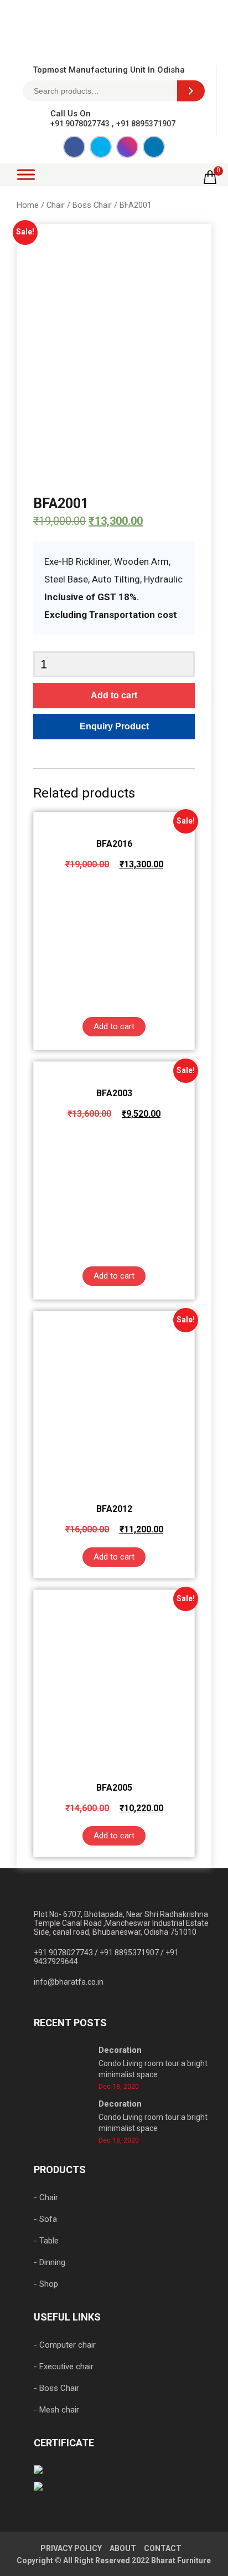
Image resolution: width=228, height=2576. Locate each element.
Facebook (74, 147)
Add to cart (114, 695)
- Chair (46, 2197)
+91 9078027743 (80, 124)
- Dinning (50, 2262)
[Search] (191, 91)
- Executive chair (64, 2367)
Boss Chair (92, 205)
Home (28, 205)
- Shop (46, 2284)
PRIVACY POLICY (71, 2548)
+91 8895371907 (146, 124)
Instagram (127, 147)
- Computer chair (65, 2345)
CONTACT (163, 2548)
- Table (46, 2241)
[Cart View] (210, 181)
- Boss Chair (56, 2388)
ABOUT (123, 2548)
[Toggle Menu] (26, 174)
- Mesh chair (56, 2410)
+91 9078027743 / (67, 1953)
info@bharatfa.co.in (69, 1982)
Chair (56, 205)
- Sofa (45, 2219)
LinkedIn (154, 147)
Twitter (101, 147)
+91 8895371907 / (133, 1953)
